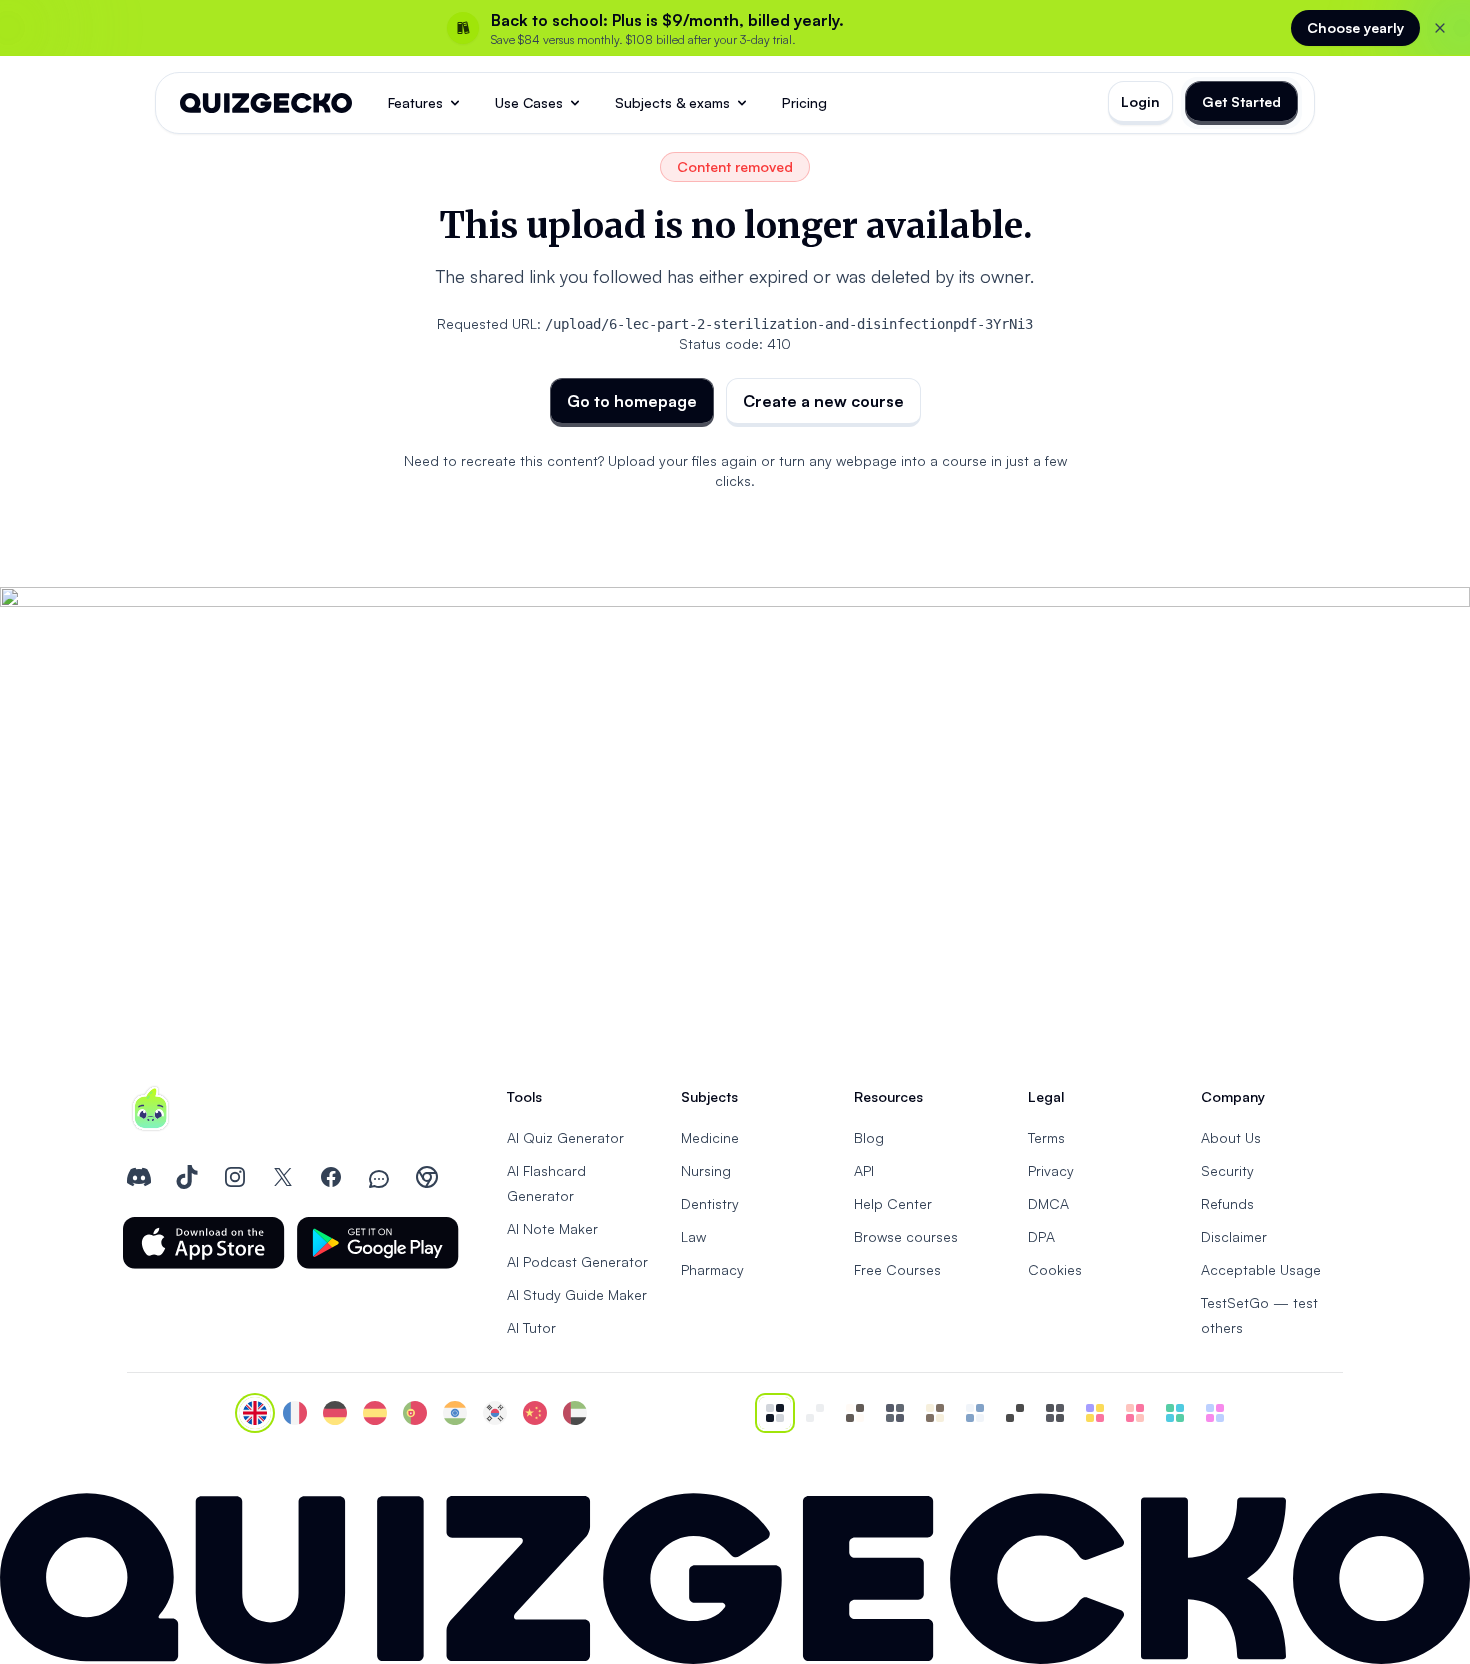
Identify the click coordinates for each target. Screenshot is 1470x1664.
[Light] (815, 1413)
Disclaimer (1234, 1236)
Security (1227, 1170)
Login (1140, 101)
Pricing (804, 102)
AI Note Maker (552, 1228)
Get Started (1241, 101)
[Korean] (495, 1413)
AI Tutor (531, 1327)
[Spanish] (375, 1413)
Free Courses (897, 1269)
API (864, 1170)
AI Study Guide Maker (577, 1294)
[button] (204, 1243)
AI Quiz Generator (565, 1137)
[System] (775, 1413)
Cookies (1055, 1269)
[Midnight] (1055, 1413)
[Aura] (1135, 1413)
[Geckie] (1095, 1413)
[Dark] (895, 1413)
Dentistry (710, 1203)
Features (415, 102)
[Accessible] (1015, 1413)
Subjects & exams (672, 102)
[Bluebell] (1215, 1413)
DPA (1041, 1236)
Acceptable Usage (1261, 1269)
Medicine (710, 1137)
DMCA (1048, 1203)
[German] (335, 1413)
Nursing (706, 1170)
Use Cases (529, 102)
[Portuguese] (415, 1413)
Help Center (893, 1203)
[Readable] (855, 1413)
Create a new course (823, 401)
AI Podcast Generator (577, 1261)
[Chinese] (535, 1413)
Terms (1046, 1137)
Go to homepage (632, 401)
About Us (1231, 1137)
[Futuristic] (1175, 1413)
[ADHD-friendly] (975, 1413)
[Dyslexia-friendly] (935, 1413)
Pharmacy (712, 1269)
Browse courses (906, 1236)
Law (693, 1236)
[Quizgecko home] (266, 103)
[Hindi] (455, 1413)
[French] (295, 1413)
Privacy (1051, 1170)
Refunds (1227, 1203)
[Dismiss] (1440, 28)
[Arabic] (575, 1413)
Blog (869, 1137)
